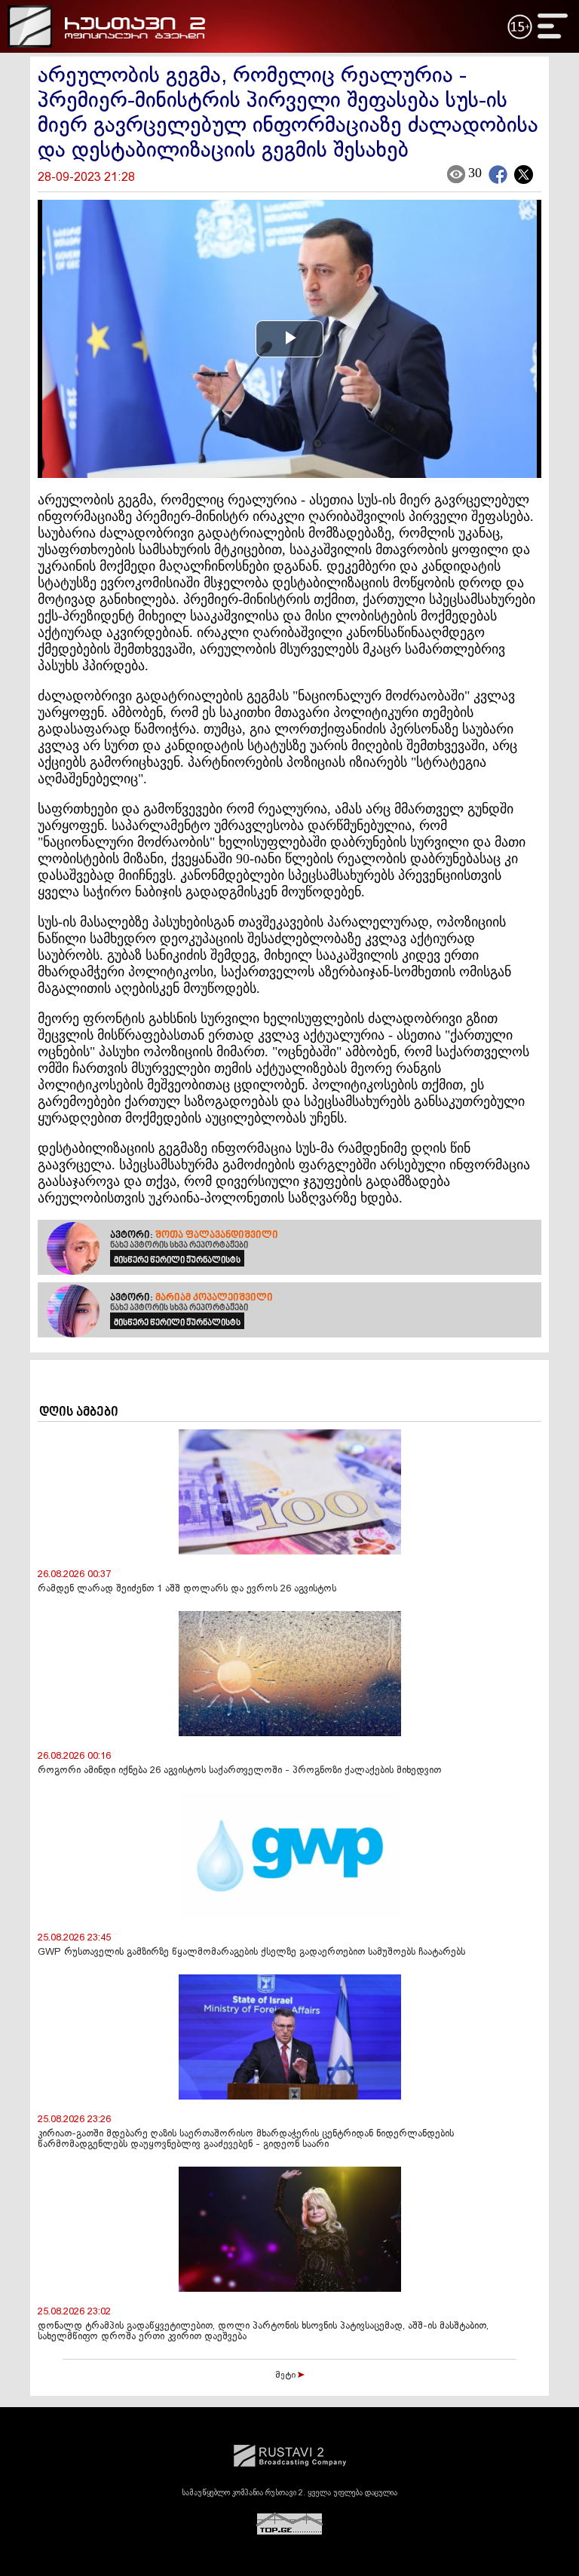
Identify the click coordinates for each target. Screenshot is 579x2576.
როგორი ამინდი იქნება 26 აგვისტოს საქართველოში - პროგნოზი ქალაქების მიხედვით (239, 1771)
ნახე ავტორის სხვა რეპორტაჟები (179, 1245)
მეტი (286, 2375)
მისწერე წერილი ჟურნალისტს (177, 1260)
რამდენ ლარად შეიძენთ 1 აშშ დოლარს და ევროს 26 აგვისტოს (187, 1589)
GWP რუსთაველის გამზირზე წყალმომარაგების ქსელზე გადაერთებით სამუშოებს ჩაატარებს (251, 1953)
